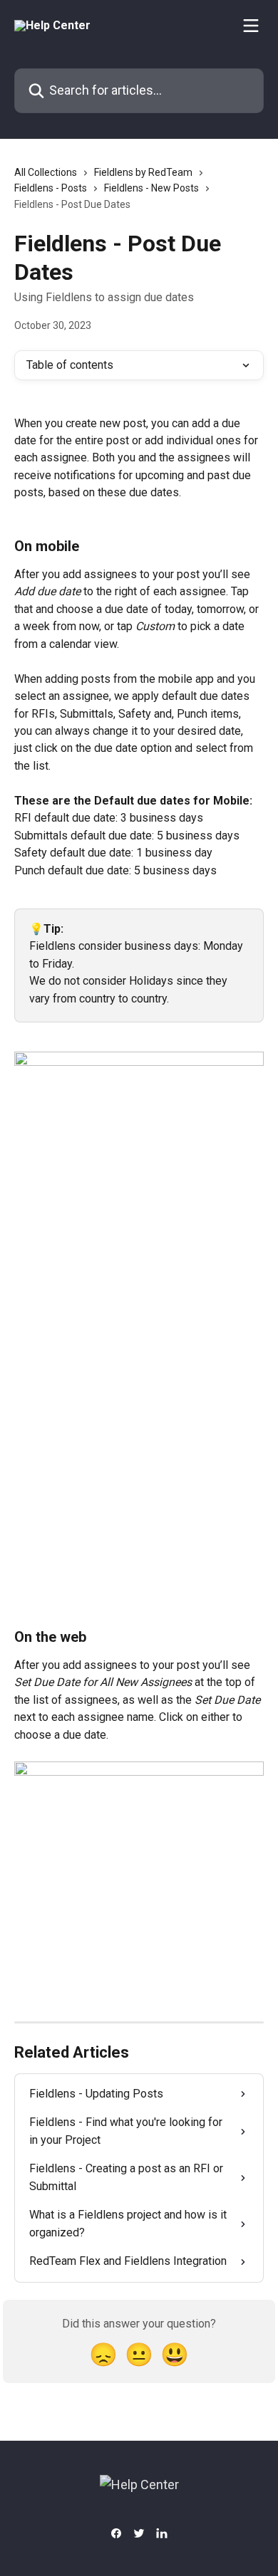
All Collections (46, 172)
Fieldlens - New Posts (151, 188)
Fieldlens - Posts (51, 188)
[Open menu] (251, 26)
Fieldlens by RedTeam (143, 172)
